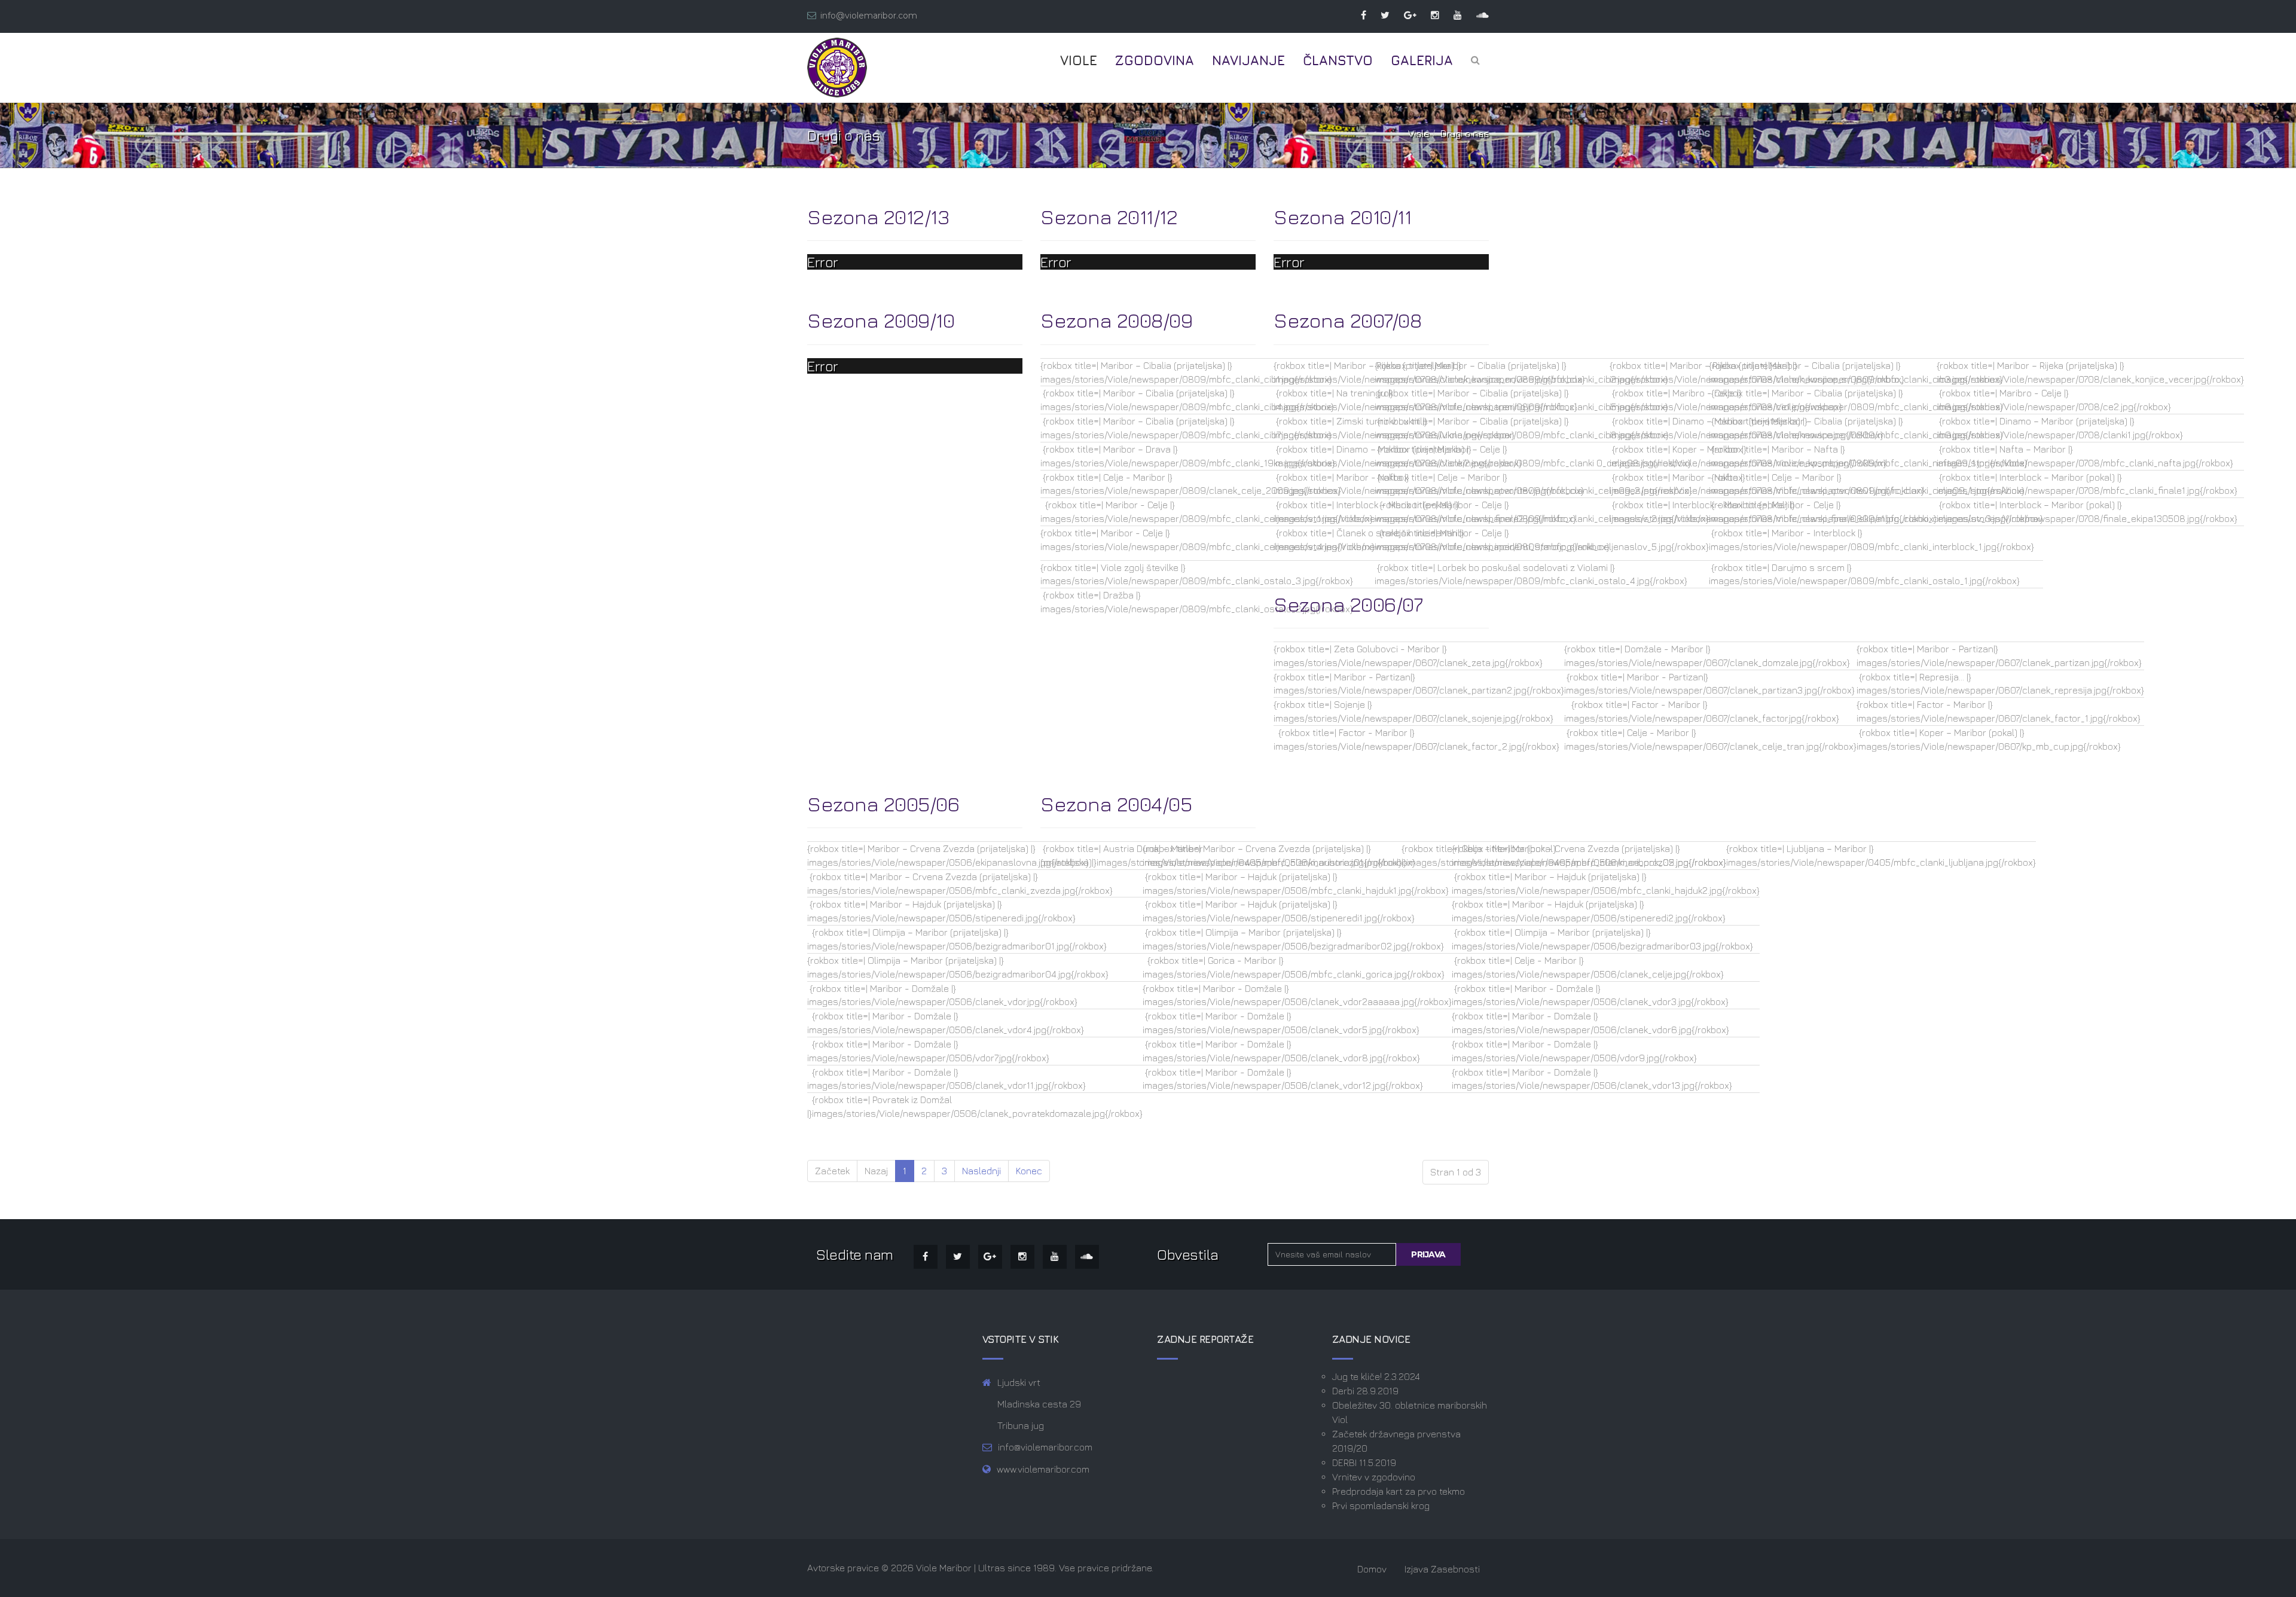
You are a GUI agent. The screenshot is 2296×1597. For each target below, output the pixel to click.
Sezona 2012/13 (878, 216)
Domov (1372, 1569)
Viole (1079, 60)
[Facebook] (1358, 15)
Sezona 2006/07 (1348, 604)
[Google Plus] (1404, 15)
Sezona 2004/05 (1116, 804)
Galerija (1422, 60)
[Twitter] (1379, 15)
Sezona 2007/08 (1347, 320)
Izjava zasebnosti (1442, 1569)
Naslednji (981, 1171)
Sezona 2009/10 (881, 320)
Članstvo (1338, 60)
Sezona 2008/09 (1116, 320)
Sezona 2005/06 (883, 804)
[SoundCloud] (1477, 15)
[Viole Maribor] (837, 68)
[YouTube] (1452, 15)
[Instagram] (1429, 15)
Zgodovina (1155, 60)
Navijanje (1248, 60)
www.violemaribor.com (1043, 1469)
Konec (1029, 1171)
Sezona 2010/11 (1342, 216)
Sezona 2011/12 (1109, 216)
